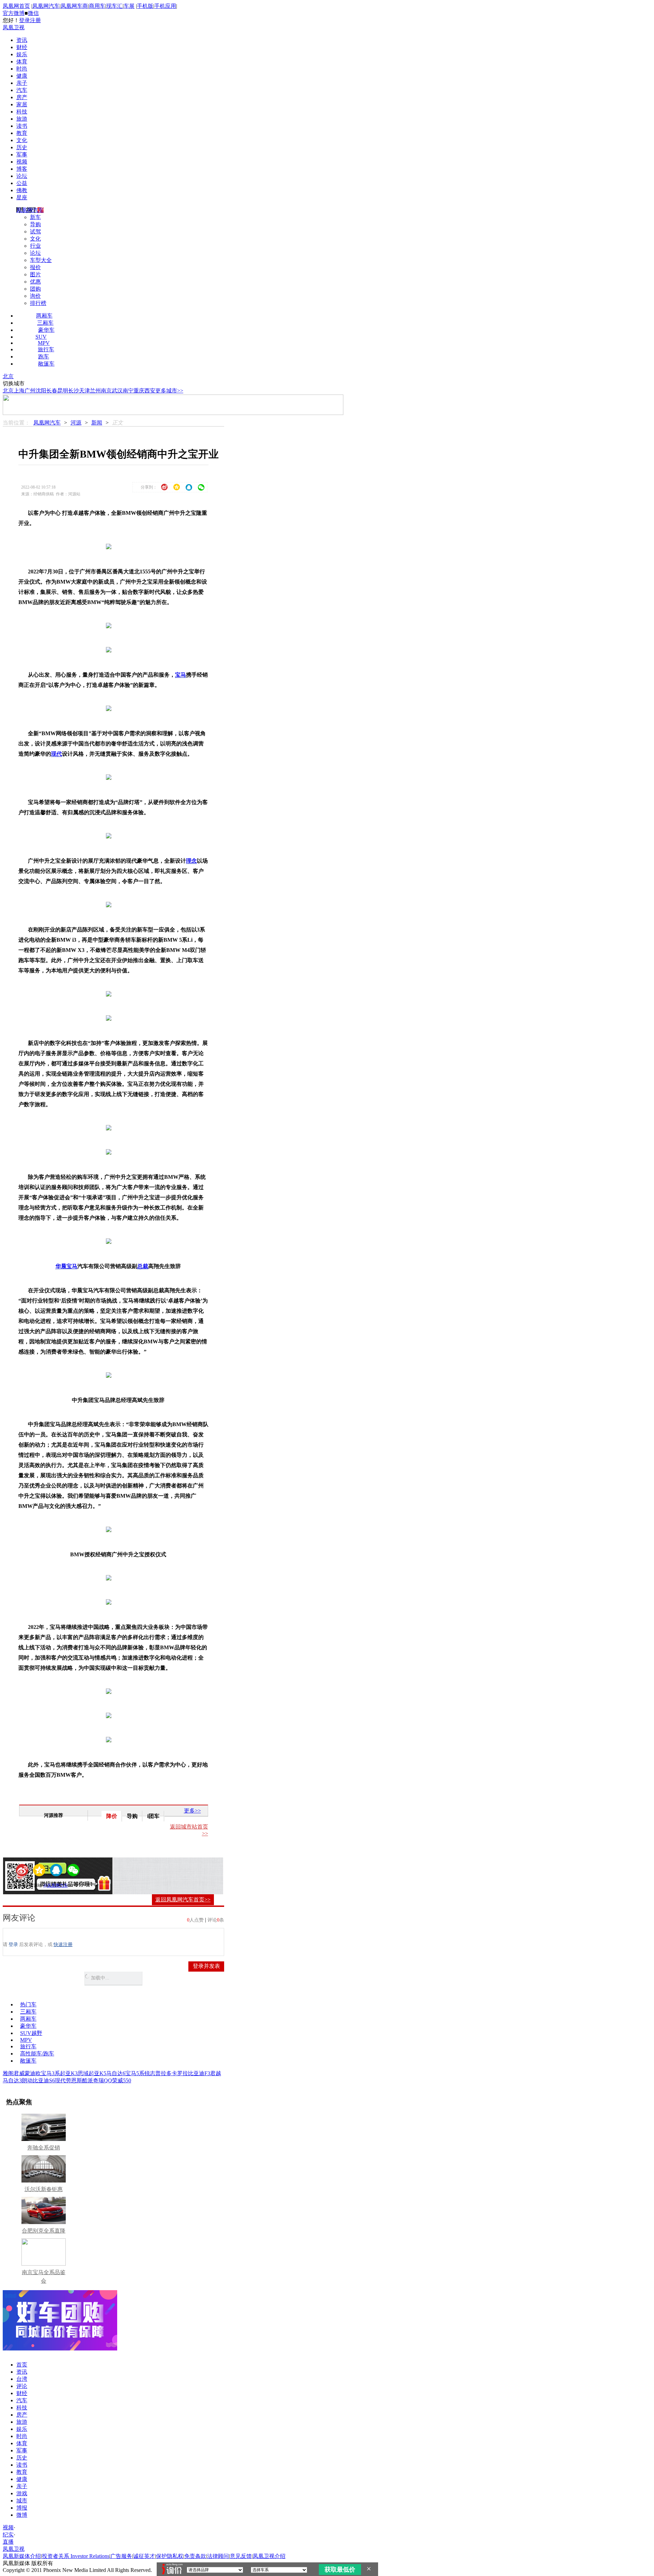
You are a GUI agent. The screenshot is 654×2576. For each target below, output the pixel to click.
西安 (150, 391)
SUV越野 (31, 2033)
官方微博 (14, 13)
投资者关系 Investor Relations (76, 2556)
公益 (22, 183)
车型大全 (41, 260)
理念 (191, 861)
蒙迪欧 (33, 2073)
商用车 (97, 6)
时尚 (22, 69)
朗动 (27, 2080)
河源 (76, 423)
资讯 (22, 40)
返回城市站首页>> (189, 1830)
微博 (22, 2515)
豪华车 (46, 330)
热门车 (28, 2004)
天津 (84, 391)
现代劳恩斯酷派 (74, 2080)
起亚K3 (69, 2073)
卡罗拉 (180, 2073)
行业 (35, 246)
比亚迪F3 (199, 2073)
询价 (35, 296)
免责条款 (195, 2556)
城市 (22, 2501)
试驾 (35, 232)
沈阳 (41, 391)
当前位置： (16, 423)
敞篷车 (46, 364)
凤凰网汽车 (46, 6)
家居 (22, 104)
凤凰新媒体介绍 (22, 2556)
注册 (35, 20)
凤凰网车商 (74, 6)
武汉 (117, 391)
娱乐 (22, 54)
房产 (22, 97)
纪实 (8, 2535)
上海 (19, 391)
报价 (35, 267)
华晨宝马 (66, 1266)
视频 (22, 162)
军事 (22, 155)
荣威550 (122, 2080)
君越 (216, 2073)
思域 (83, 2073)
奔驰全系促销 (44, 2148)
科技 (22, 112)
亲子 (22, 83)
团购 (35, 289)
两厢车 (44, 316)
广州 (30, 391)
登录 (25, 20)
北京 (8, 376)
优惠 (35, 282)
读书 (22, 126)
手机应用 (165, 6)
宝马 (181, 675)
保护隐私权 (170, 2556)
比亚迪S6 (44, 2080)
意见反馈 (241, 2556)
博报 (22, 2508)
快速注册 (63, 1945)
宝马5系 (135, 2073)
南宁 (128, 391)
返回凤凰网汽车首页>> (183, 1900)
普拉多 (163, 2073)
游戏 (22, 2493)
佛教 (22, 190)
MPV (44, 343)
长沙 (74, 391)
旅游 (22, 119)
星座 (22, 197)
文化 (22, 140)
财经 (22, 47)
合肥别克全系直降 (44, 2231)
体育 (22, 61)
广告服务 (121, 2556)
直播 (8, 2542)
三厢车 (45, 323)
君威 (19, 2073)
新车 (35, 217)
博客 (22, 169)
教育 (22, 133)
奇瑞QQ (103, 2080)
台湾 (22, 2379)
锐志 (150, 2073)
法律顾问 (218, 2556)
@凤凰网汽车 (56, 1885)
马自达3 (12, 2080)
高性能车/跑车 (37, 2054)
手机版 (145, 6)
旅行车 (46, 349)
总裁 (143, 1266)
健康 (22, 76)
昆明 (63, 391)
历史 (22, 147)
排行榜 (38, 303)
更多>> (192, 1811)
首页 (22, 2365)
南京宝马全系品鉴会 (44, 2277)
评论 (22, 2386)
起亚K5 (97, 2073)
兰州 (95, 391)
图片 (35, 274)
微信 (33, 13)
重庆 (139, 391)
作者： (24, 1885)
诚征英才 (144, 2556)
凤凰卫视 (14, 27)
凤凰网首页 (16, 6)
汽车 (22, 90)
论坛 (22, 176)
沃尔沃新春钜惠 (44, 2189)
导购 (35, 224)
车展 (129, 6)
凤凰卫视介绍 (269, 2556)
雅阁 (8, 2073)
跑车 (44, 357)
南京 (106, 391)
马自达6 (116, 2073)
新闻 (97, 423)
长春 (52, 391)
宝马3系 (50, 2073)
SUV (41, 337)
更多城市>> (169, 391)
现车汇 (114, 6)
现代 (57, 754)
